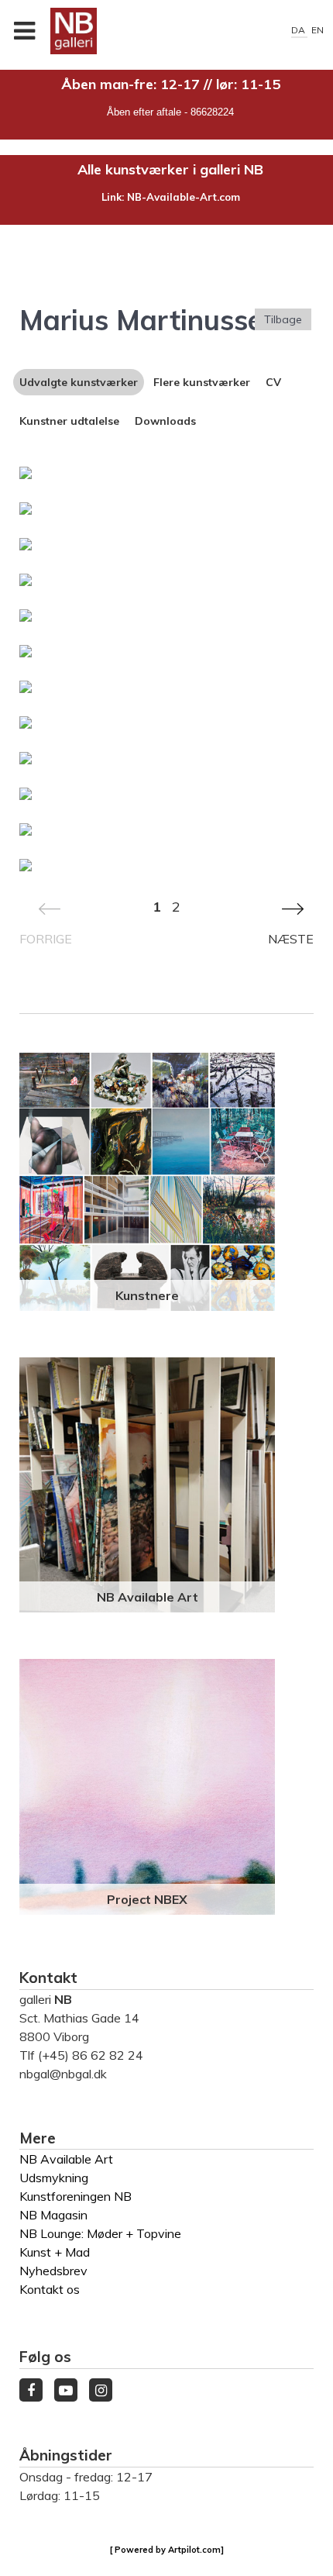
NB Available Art (148, 1597)
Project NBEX (147, 1899)
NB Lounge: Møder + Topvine (100, 2233)
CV (273, 382)
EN (318, 30)
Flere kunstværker (202, 382)
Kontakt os (50, 2289)
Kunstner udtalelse (69, 421)
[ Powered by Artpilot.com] (167, 2550)
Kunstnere (147, 1295)
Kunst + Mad (55, 2252)
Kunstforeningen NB (76, 2196)
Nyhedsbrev (53, 2271)
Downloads (165, 421)
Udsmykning (54, 2178)
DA (299, 30)
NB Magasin (53, 2215)
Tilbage (283, 319)
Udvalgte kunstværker (79, 382)
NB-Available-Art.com (184, 197)
